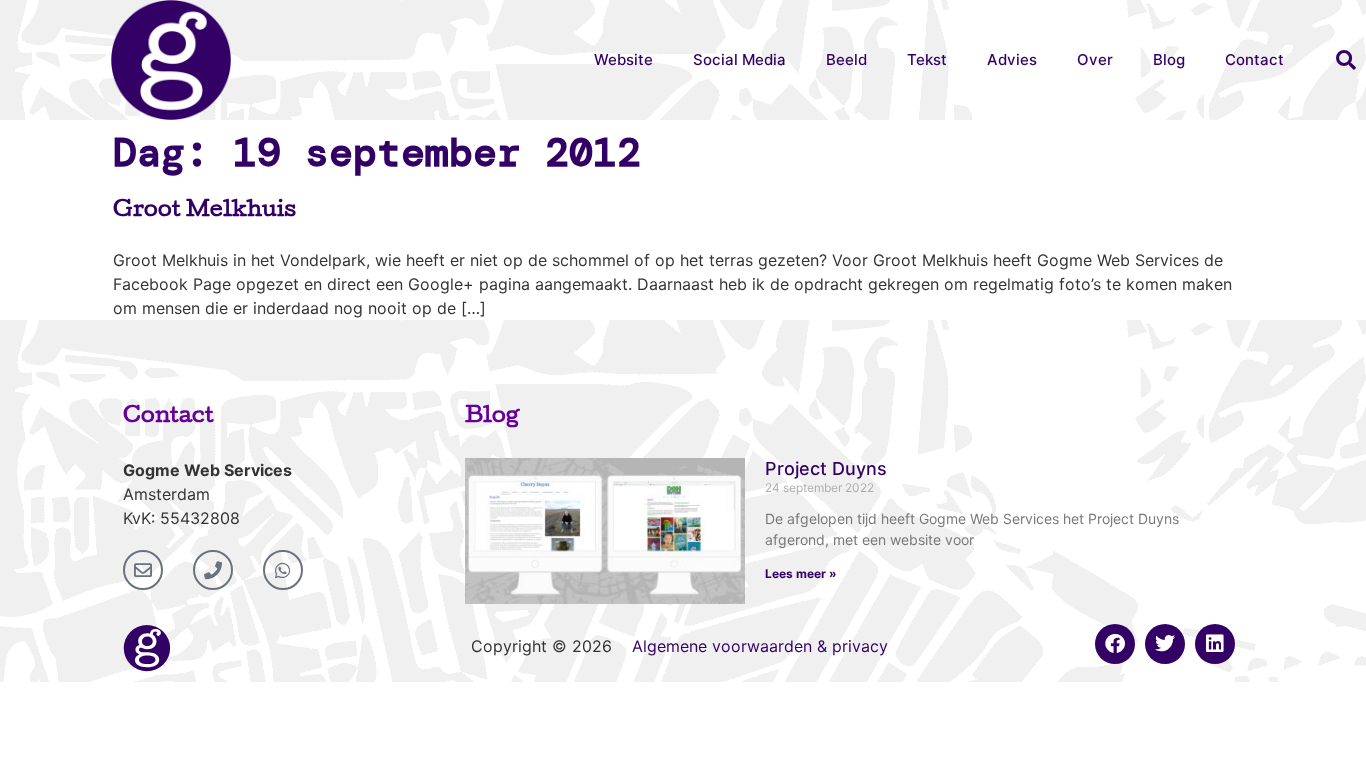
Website (623, 59)
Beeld (846, 59)
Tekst (927, 59)
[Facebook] (1115, 644)
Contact (1254, 59)
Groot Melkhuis (204, 212)
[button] (1346, 60)
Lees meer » (801, 573)
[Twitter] (1165, 644)
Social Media (739, 59)
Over (1095, 59)
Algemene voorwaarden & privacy (760, 646)
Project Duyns (826, 468)
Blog (1169, 59)
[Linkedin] (1215, 644)
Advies (1012, 59)
